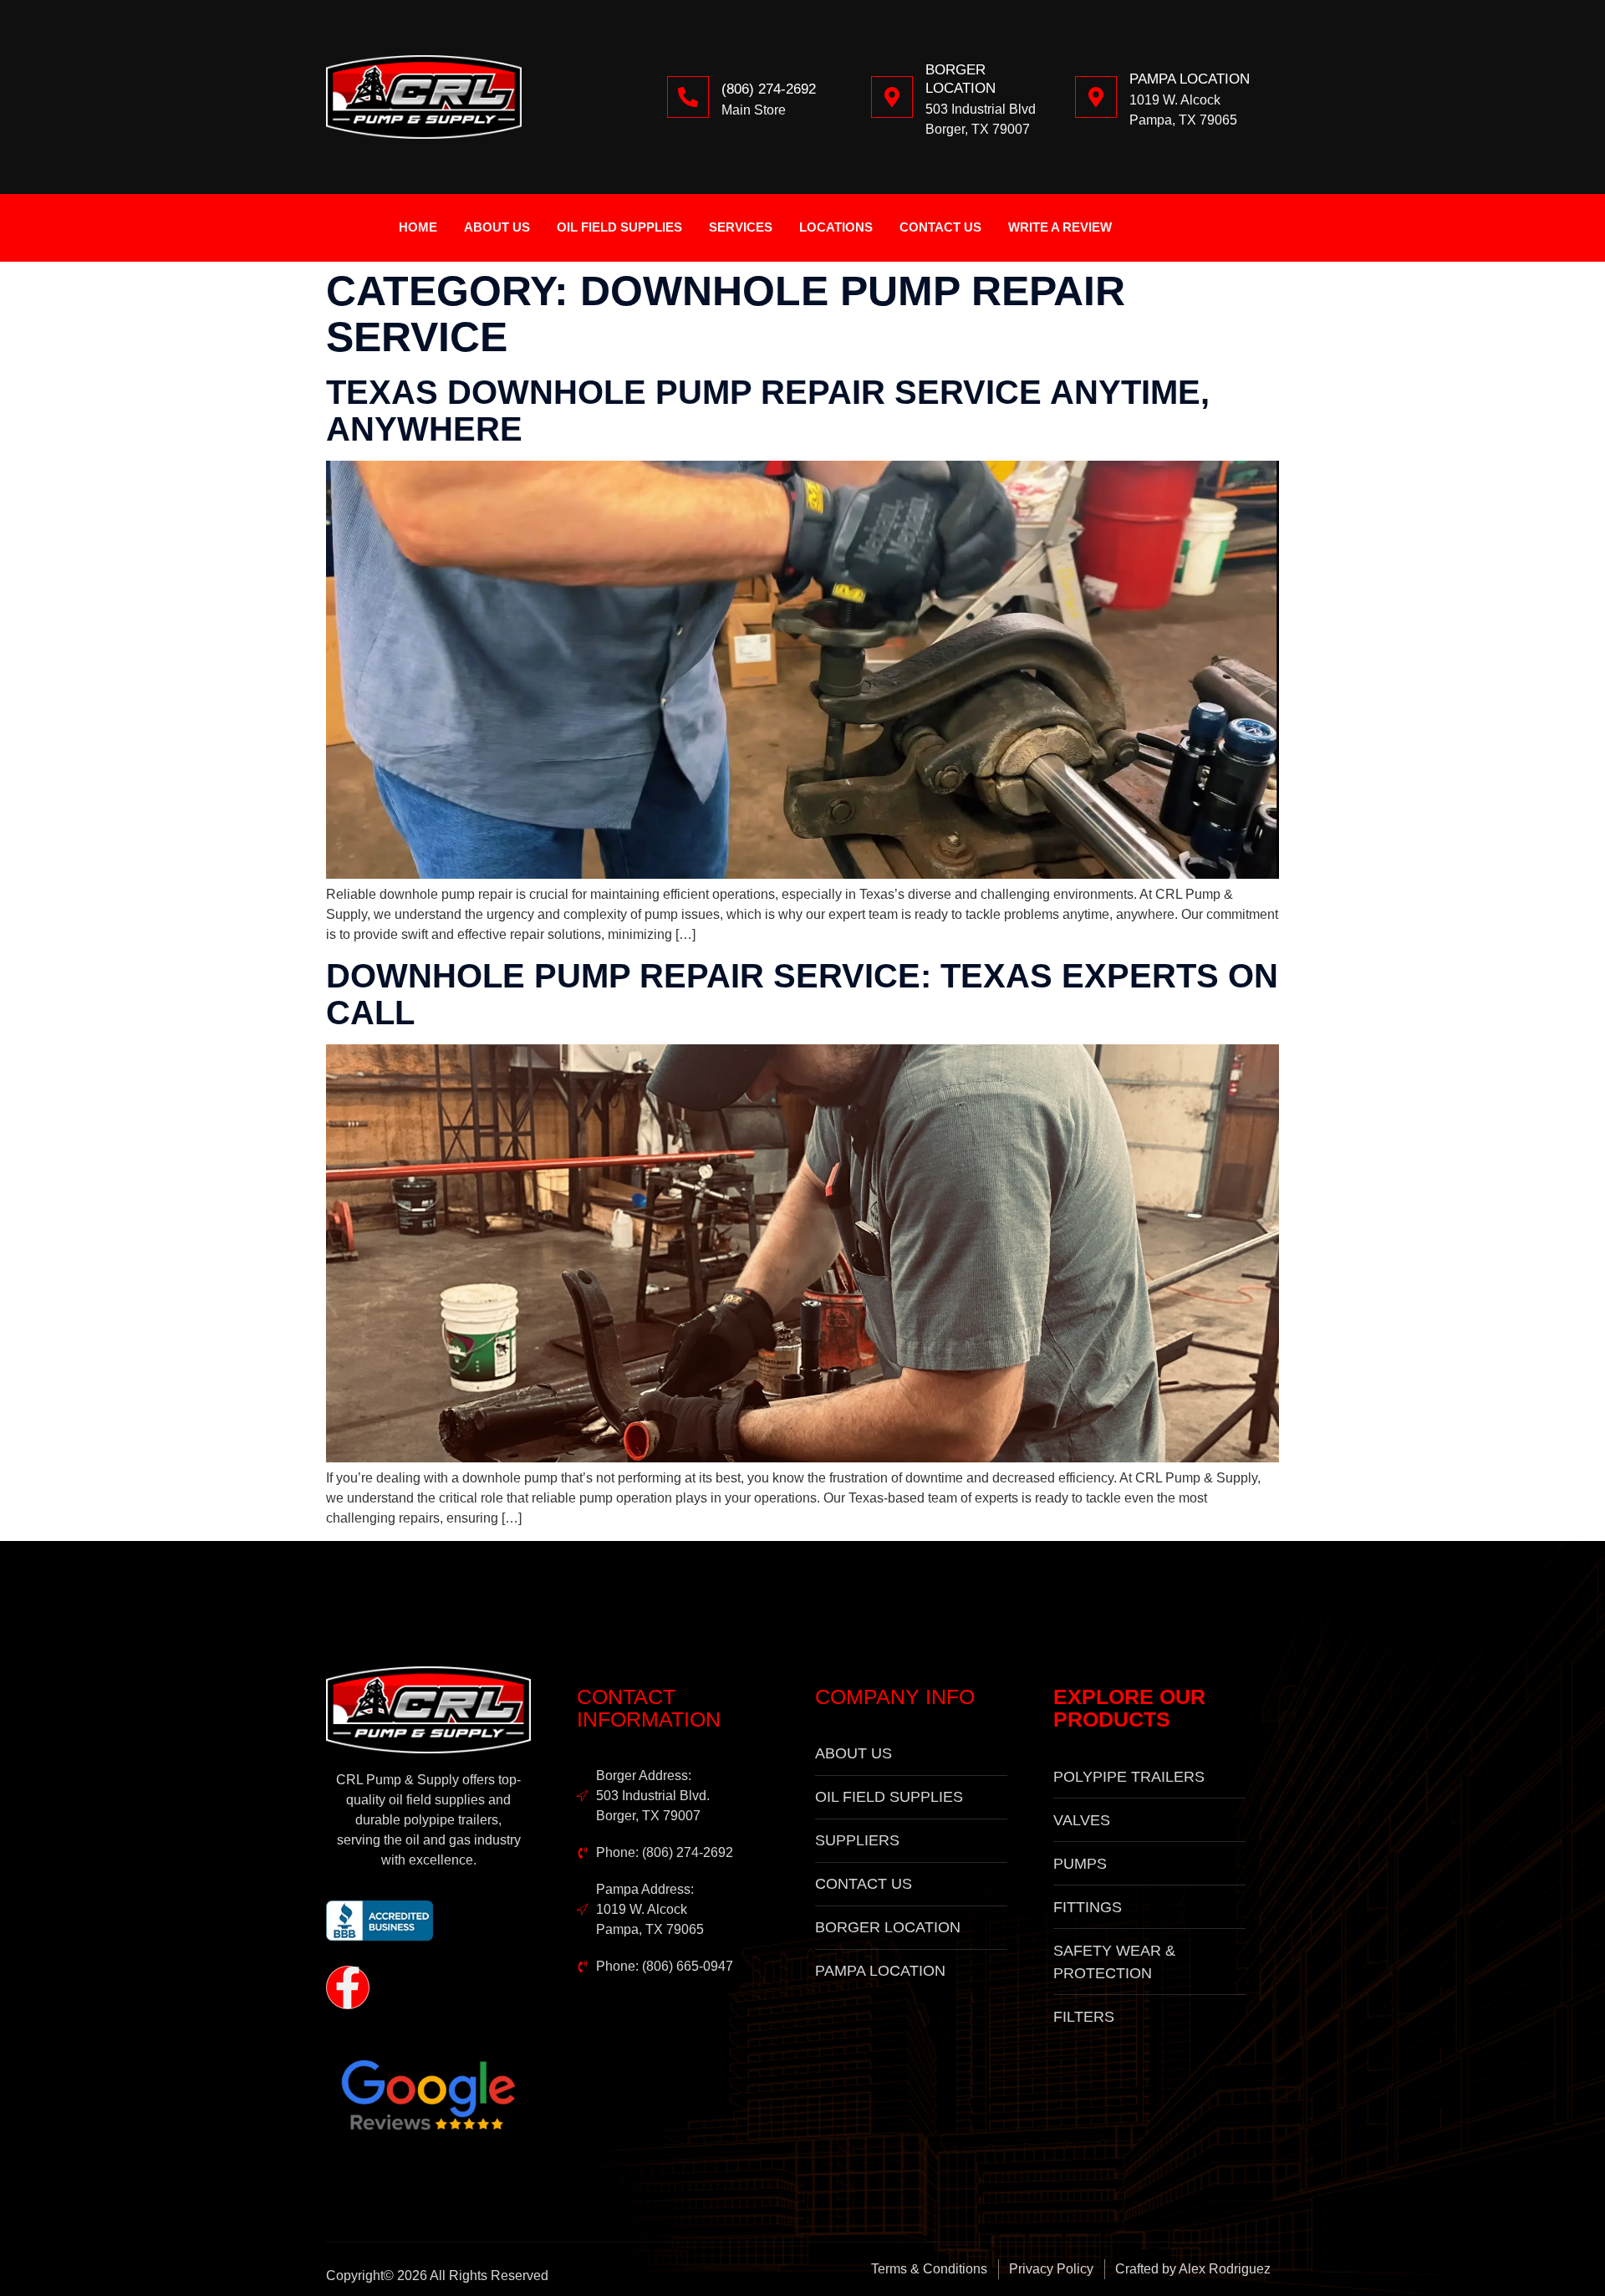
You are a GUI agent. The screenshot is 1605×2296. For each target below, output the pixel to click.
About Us (497, 227)
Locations (836, 227)
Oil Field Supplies (619, 227)
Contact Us (940, 227)
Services (741, 227)
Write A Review (1060, 227)
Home (418, 227)
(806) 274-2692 (769, 89)
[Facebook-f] (348, 1987)
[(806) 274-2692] (688, 97)
